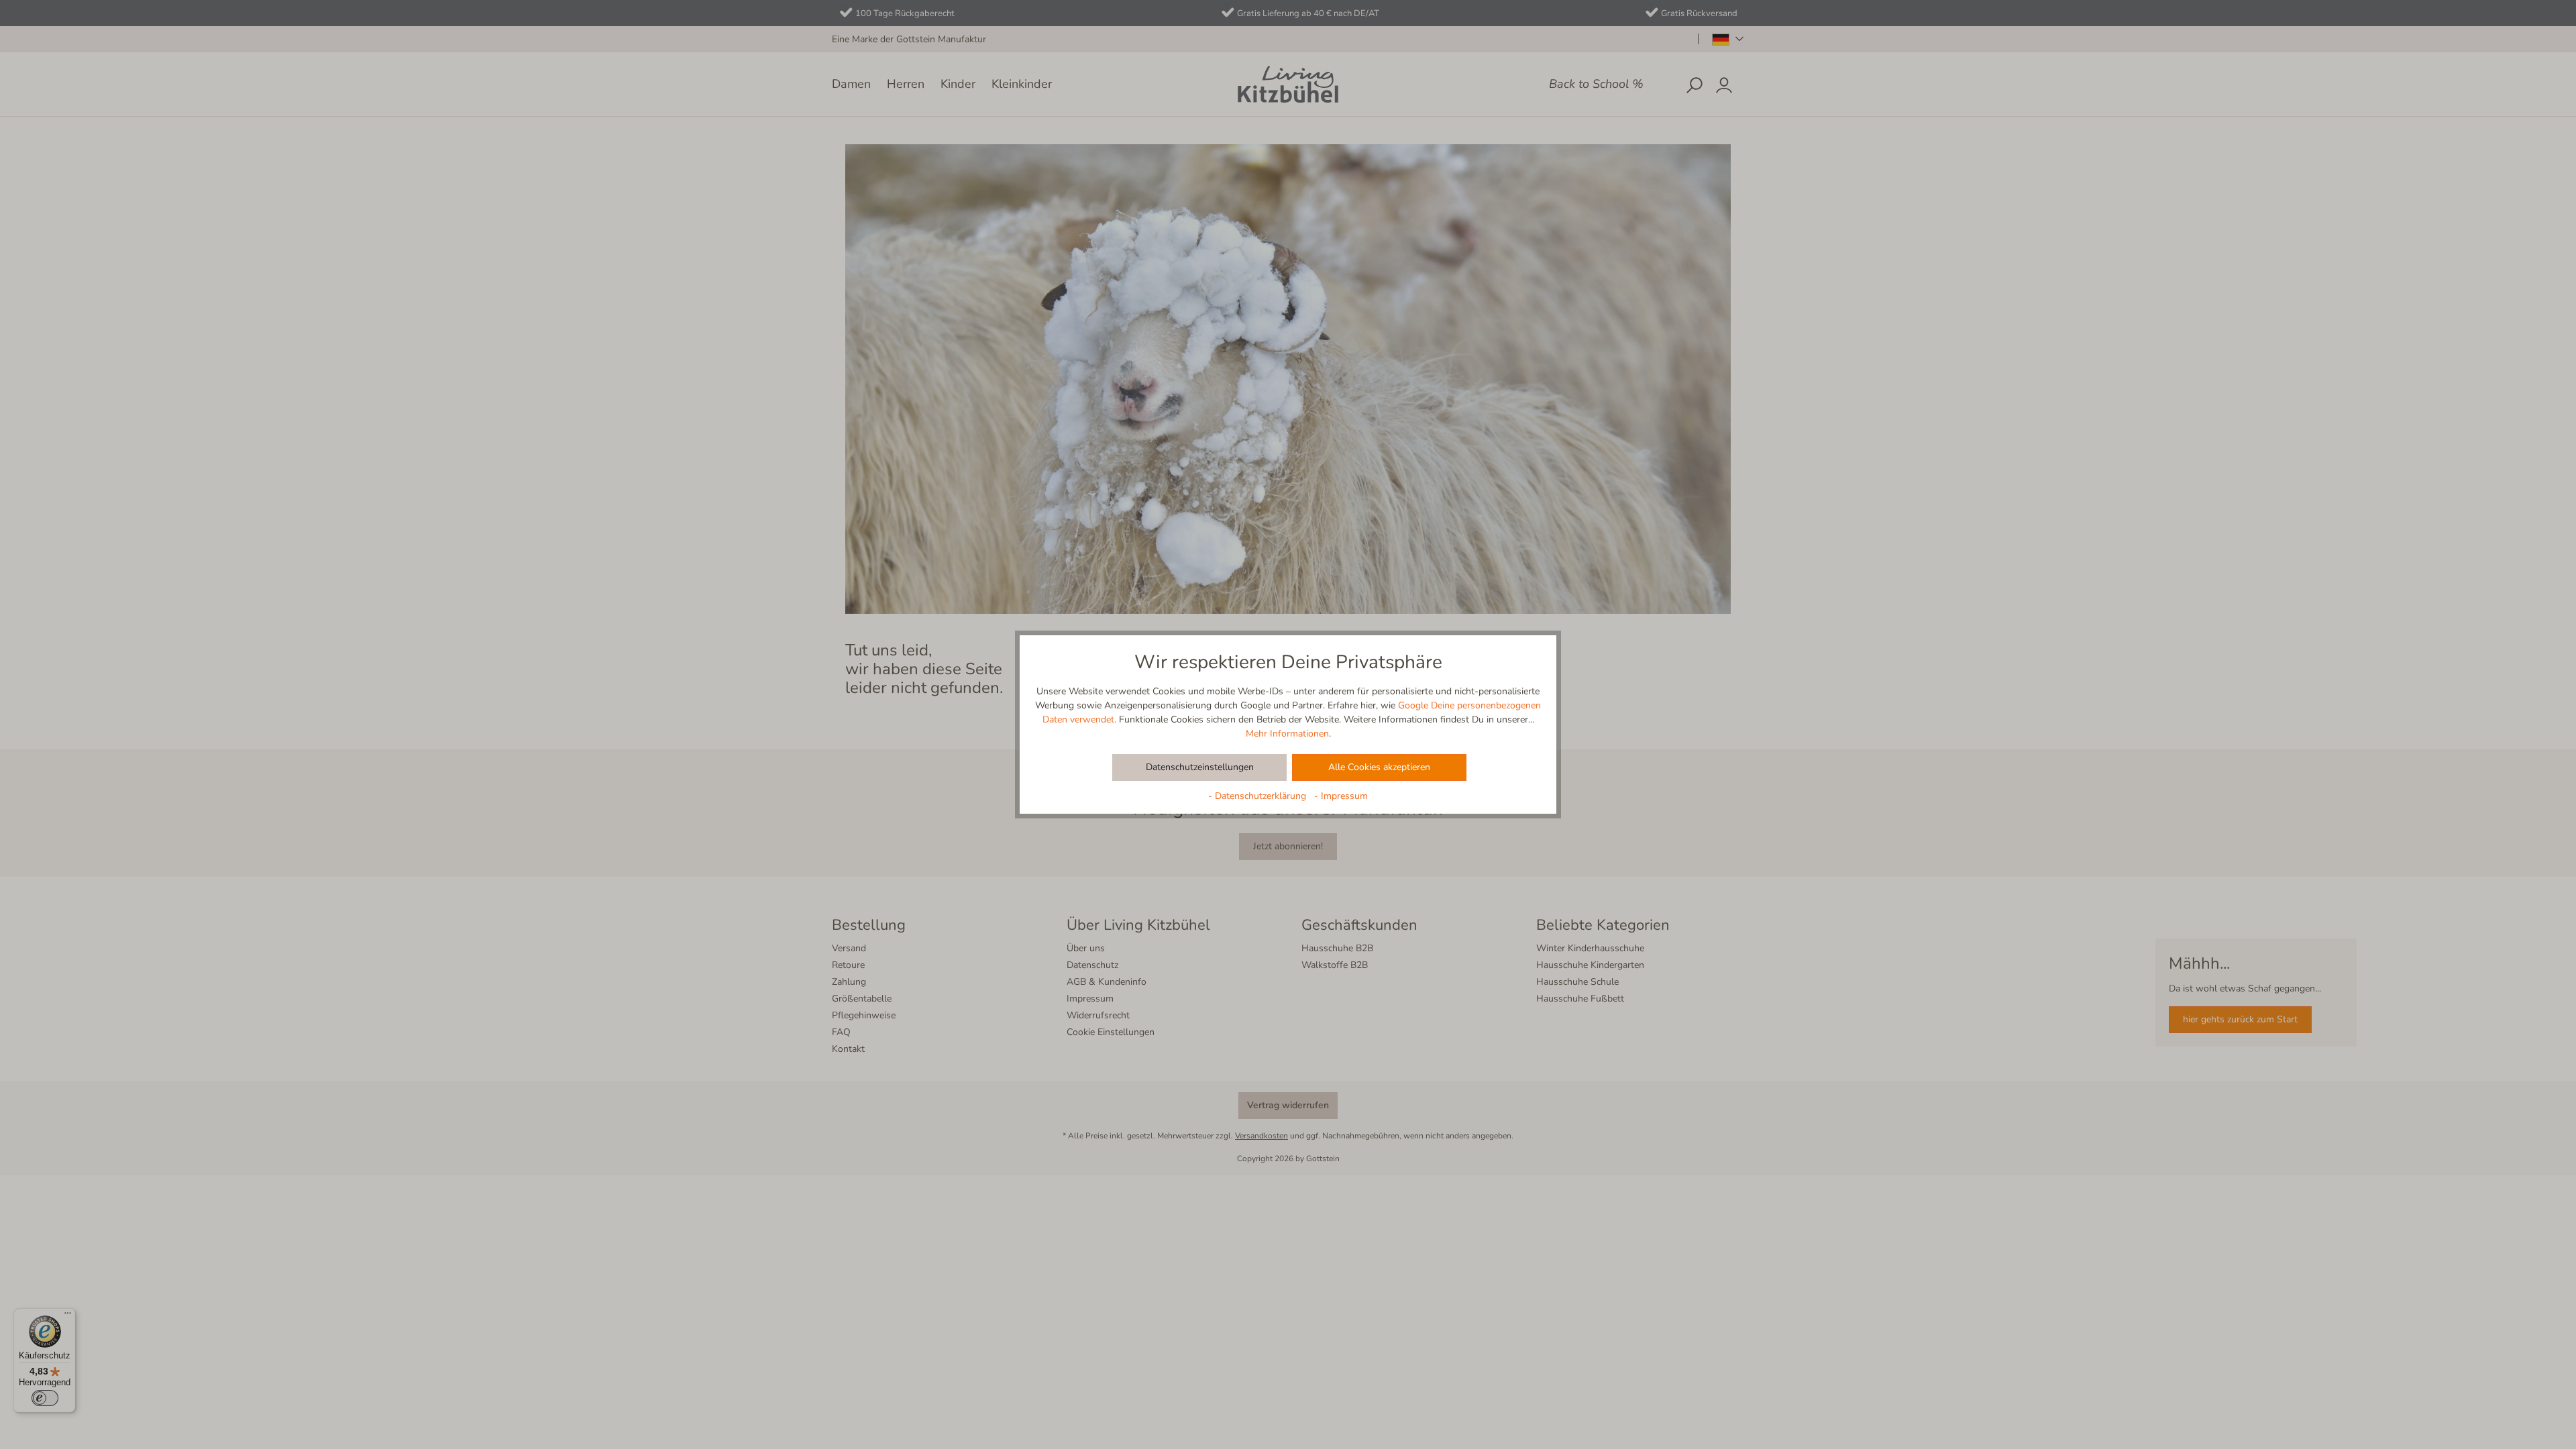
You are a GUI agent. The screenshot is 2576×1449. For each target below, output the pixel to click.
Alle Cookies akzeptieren (1379, 767)
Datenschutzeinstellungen (1200, 767)
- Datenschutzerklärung (1258, 796)
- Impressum (1341, 796)
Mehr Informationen (1287, 734)
